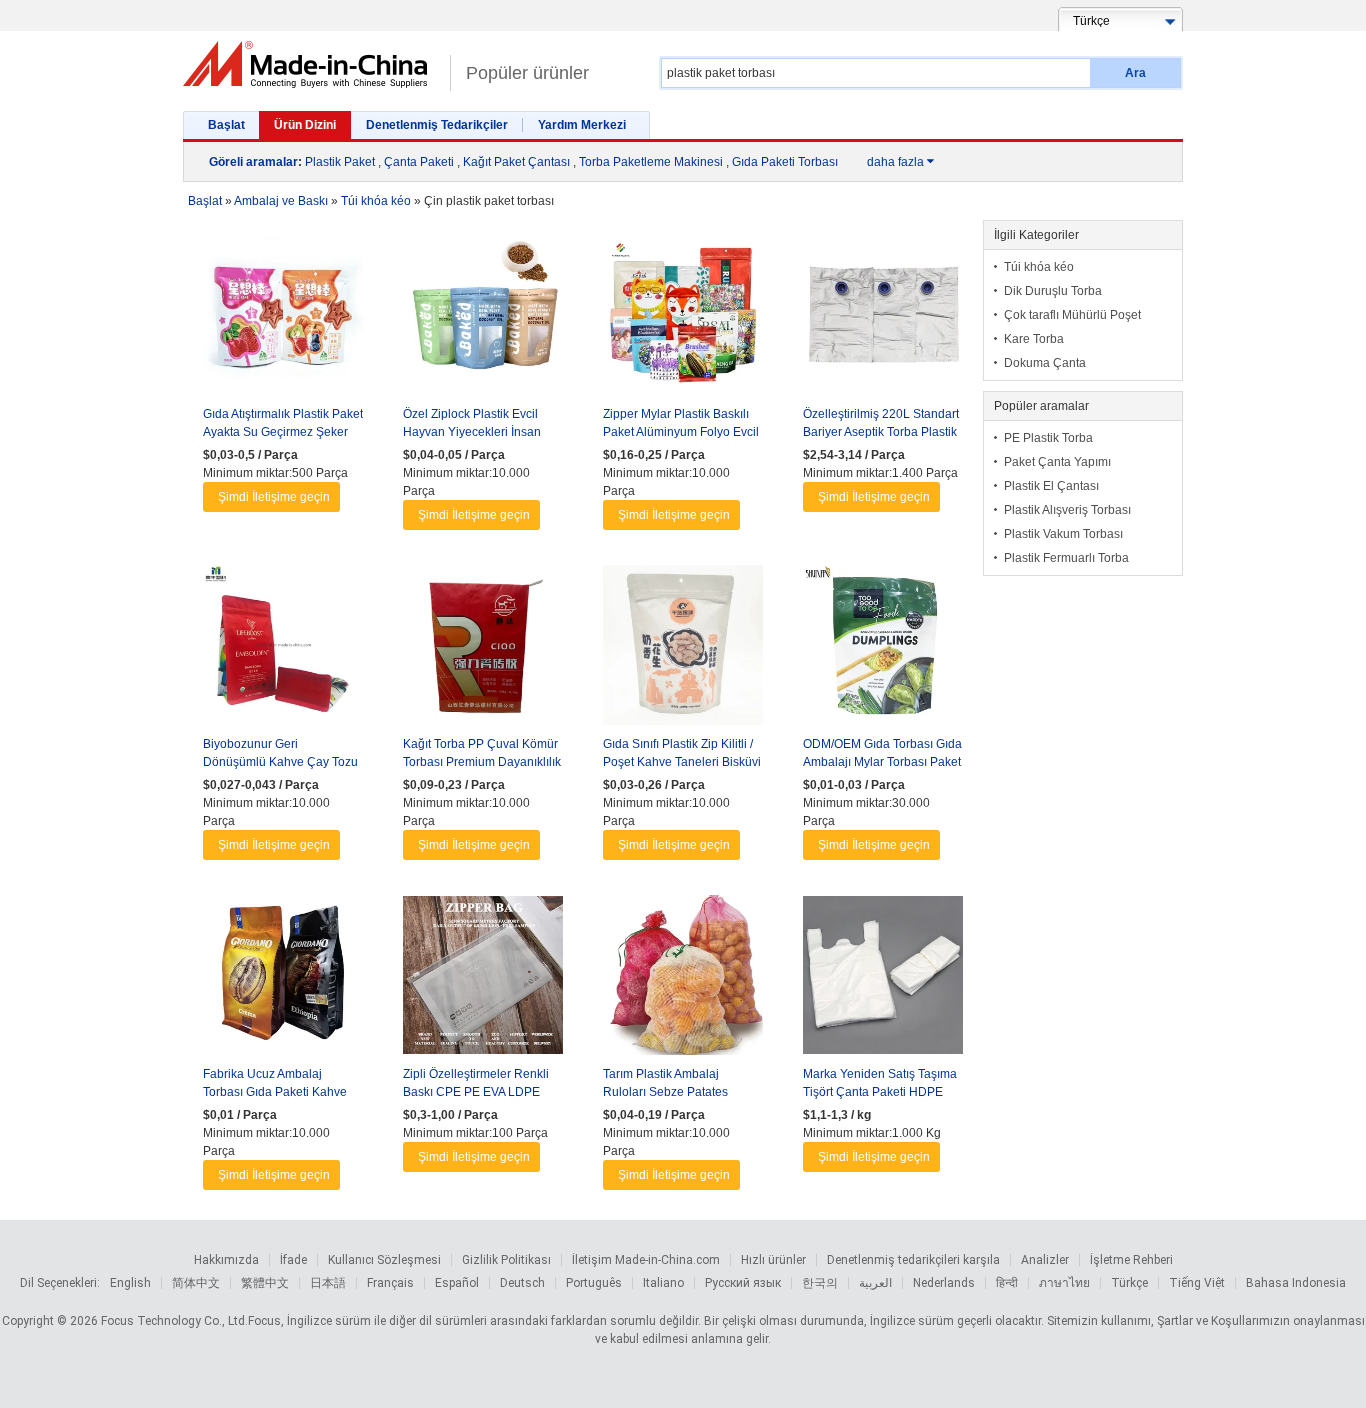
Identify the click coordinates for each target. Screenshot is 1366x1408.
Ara (1135, 73)
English (130, 1283)
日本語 (328, 1283)
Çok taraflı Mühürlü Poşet (1072, 315)
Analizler (1045, 1260)
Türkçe (1129, 1283)
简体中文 (196, 1283)
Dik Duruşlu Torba (1053, 291)
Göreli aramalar (253, 162)
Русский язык (743, 1283)
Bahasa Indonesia (1296, 1283)
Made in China (311, 64)
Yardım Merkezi (582, 125)
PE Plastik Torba (1048, 438)
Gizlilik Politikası (506, 1260)
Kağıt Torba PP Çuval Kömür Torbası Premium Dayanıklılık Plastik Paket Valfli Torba (482, 762)
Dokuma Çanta (1045, 363)
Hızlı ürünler (773, 1260)
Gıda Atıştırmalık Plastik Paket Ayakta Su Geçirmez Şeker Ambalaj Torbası (283, 432)
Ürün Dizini (305, 125)
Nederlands (944, 1283)
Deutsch (522, 1283)
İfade (293, 1260)
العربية (875, 1283)
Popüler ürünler (527, 73)
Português (594, 1283)
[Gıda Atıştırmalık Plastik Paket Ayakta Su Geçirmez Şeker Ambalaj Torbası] (283, 320)
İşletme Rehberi (1131, 1260)
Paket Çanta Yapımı (1057, 462)
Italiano (663, 1283)
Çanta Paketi (419, 162)
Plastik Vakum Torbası (1063, 534)
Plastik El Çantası (1051, 486)
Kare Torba (1034, 339)
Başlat (226, 125)
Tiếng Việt (1197, 1283)
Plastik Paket (340, 162)
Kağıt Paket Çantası (516, 162)
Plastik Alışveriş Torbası (1067, 510)
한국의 (820, 1283)
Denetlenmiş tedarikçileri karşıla (913, 1260)
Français (390, 1283)
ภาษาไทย (1064, 1283)
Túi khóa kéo (1039, 267)
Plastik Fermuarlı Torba (1066, 558)
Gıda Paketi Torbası (785, 162)
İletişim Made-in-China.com (646, 1260)
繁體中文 (265, 1283)
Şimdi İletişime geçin (274, 497)
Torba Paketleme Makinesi (651, 162)
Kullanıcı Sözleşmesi (384, 1260)
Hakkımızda (226, 1260)
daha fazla (900, 162)
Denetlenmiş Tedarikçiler (437, 125)
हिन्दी (1007, 1283)
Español (457, 1283)
